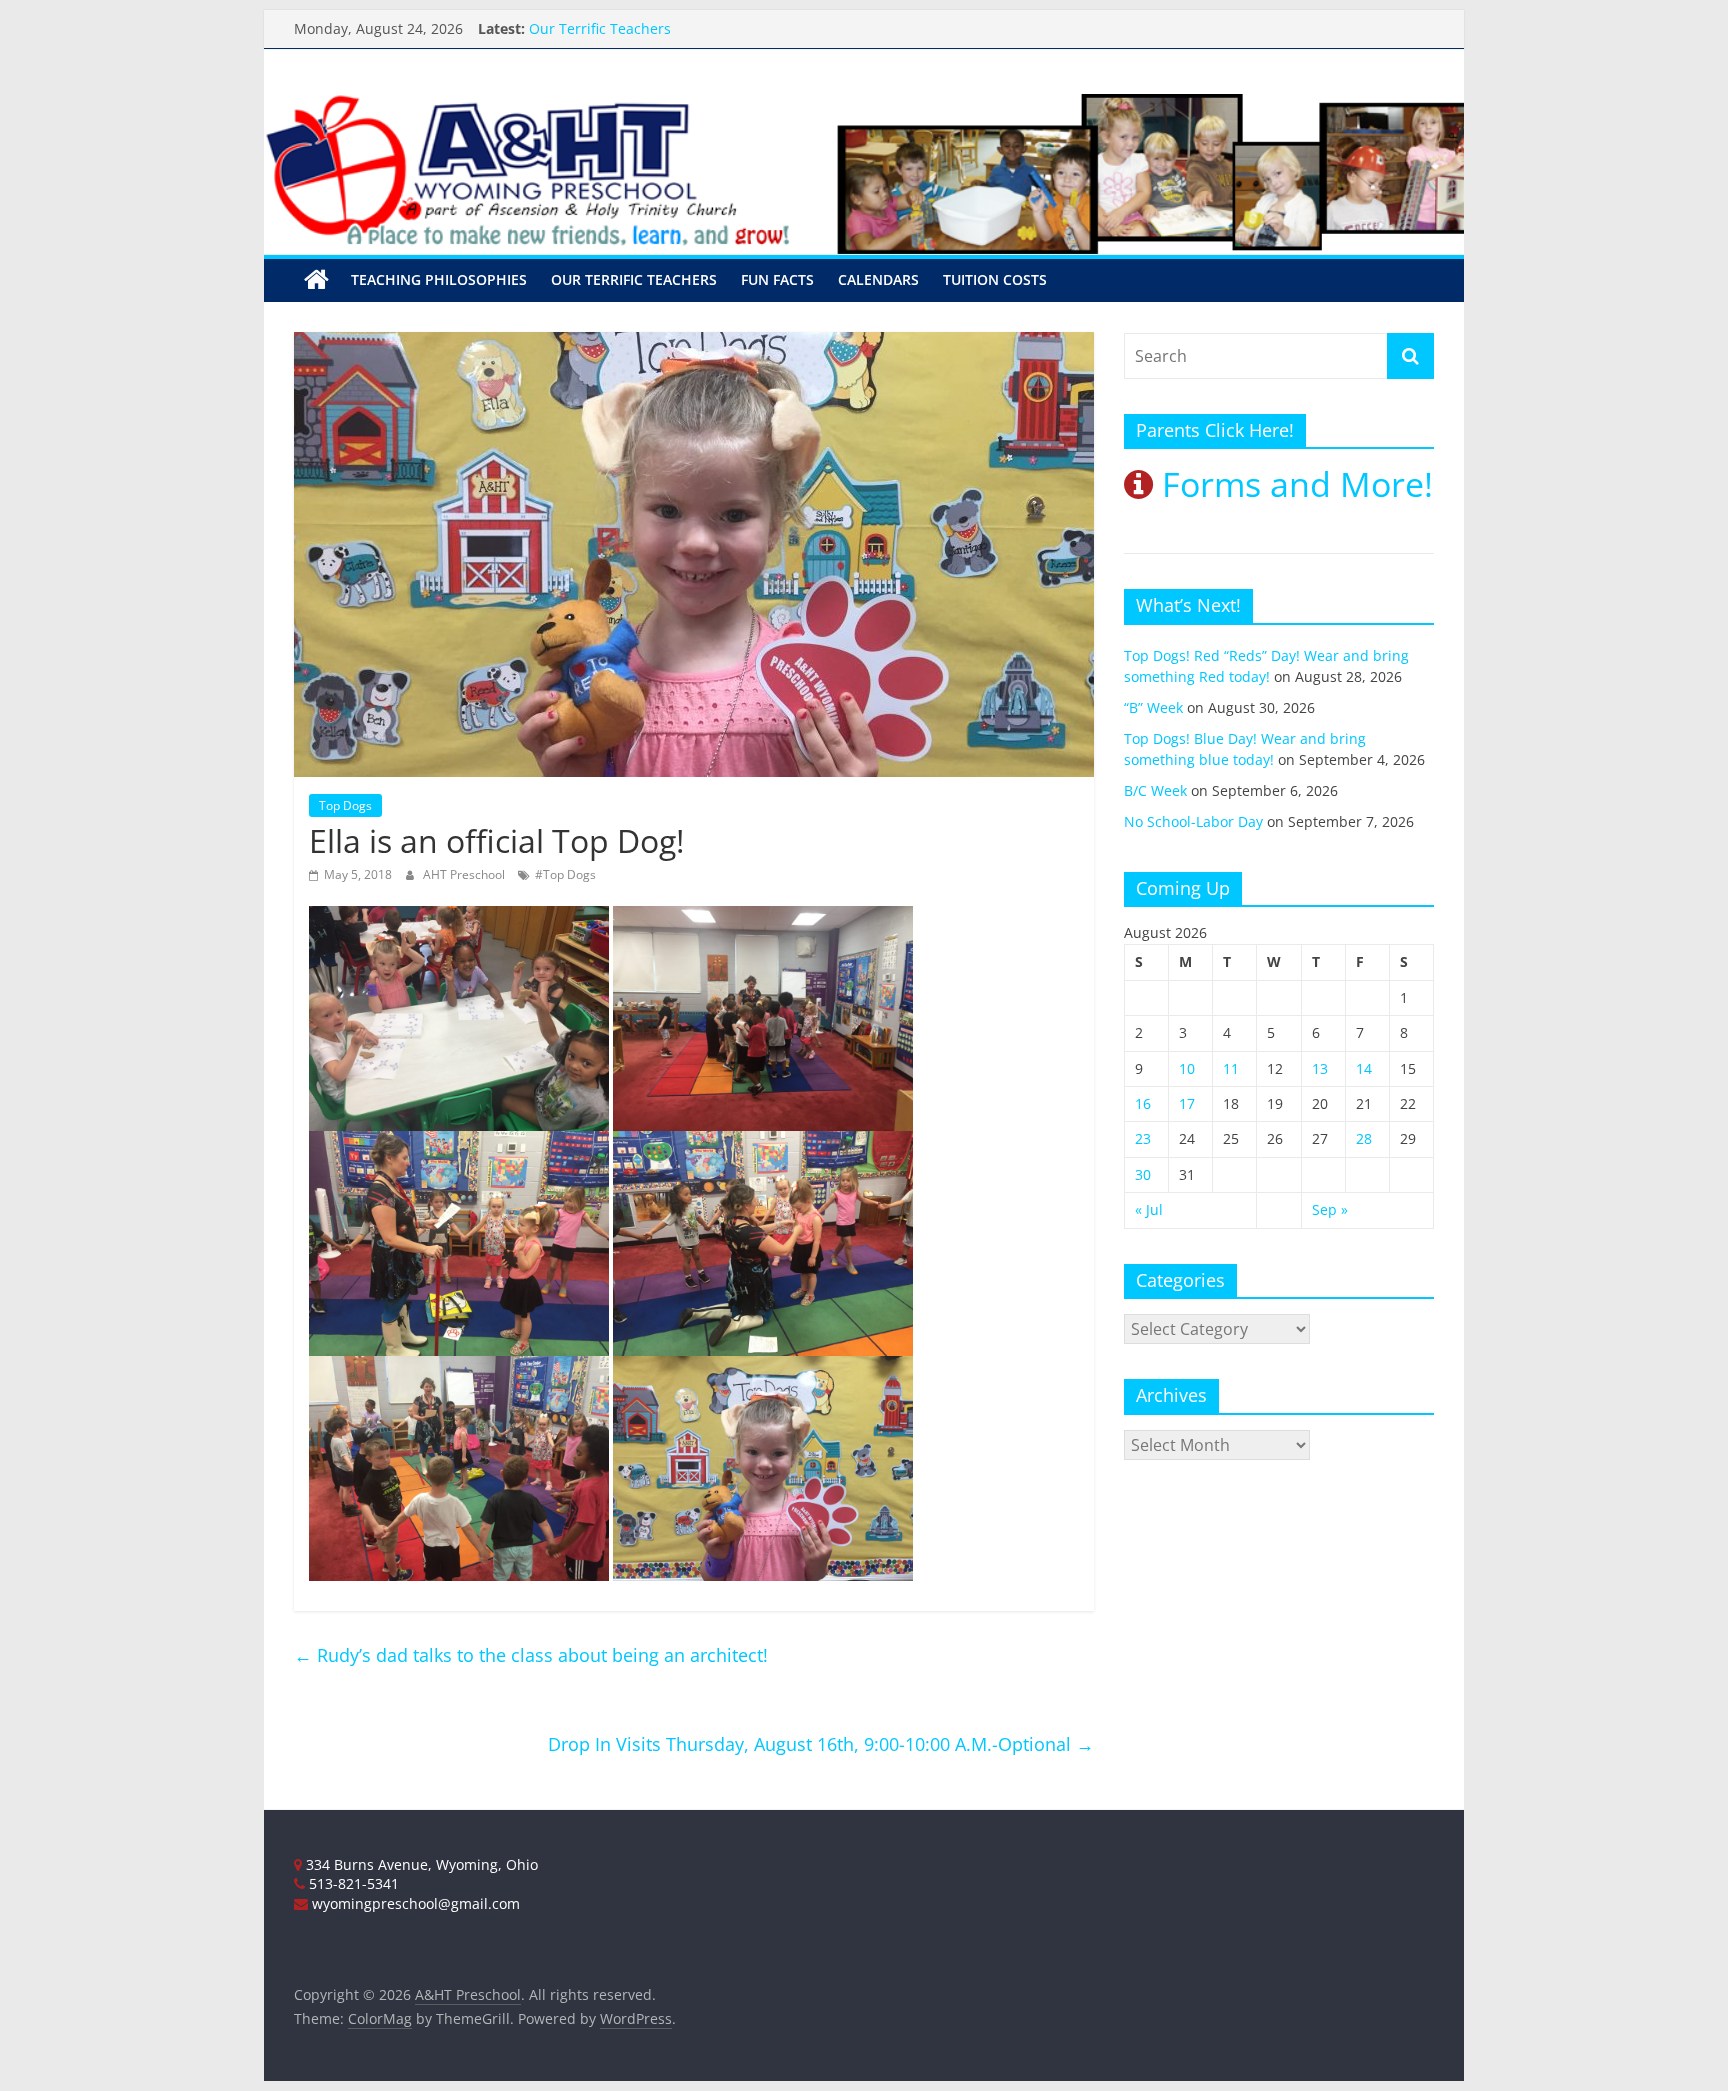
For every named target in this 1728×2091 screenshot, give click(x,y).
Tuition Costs (995, 279)
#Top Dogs (565, 874)
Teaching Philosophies (439, 279)
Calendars (878, 279)
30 (1143, 1174)
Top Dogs (345, 805)
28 (1364, 1138)
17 (1187, 1103)
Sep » (1330, 1209)
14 (1364, 1068)
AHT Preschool (465, 874)
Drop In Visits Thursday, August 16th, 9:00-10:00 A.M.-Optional (821, 1744)
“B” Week (1153, 707)
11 (1231, 1068)
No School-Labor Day (1193, 821)
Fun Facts (777, 279)
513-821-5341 (352, 1883)
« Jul (1149, 1209)
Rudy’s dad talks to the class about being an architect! (531, 1655)
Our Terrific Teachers (634, 279)
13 (1320, 1068)
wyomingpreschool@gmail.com (414, 1903)
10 (1187, 1068)
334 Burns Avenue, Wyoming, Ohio (420, 1864)
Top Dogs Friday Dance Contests (636, 26)
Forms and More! (1293, 484)
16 (1143, 1103)
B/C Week (1155, 790)
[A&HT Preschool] (316, 280)
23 (1143, 1138)
